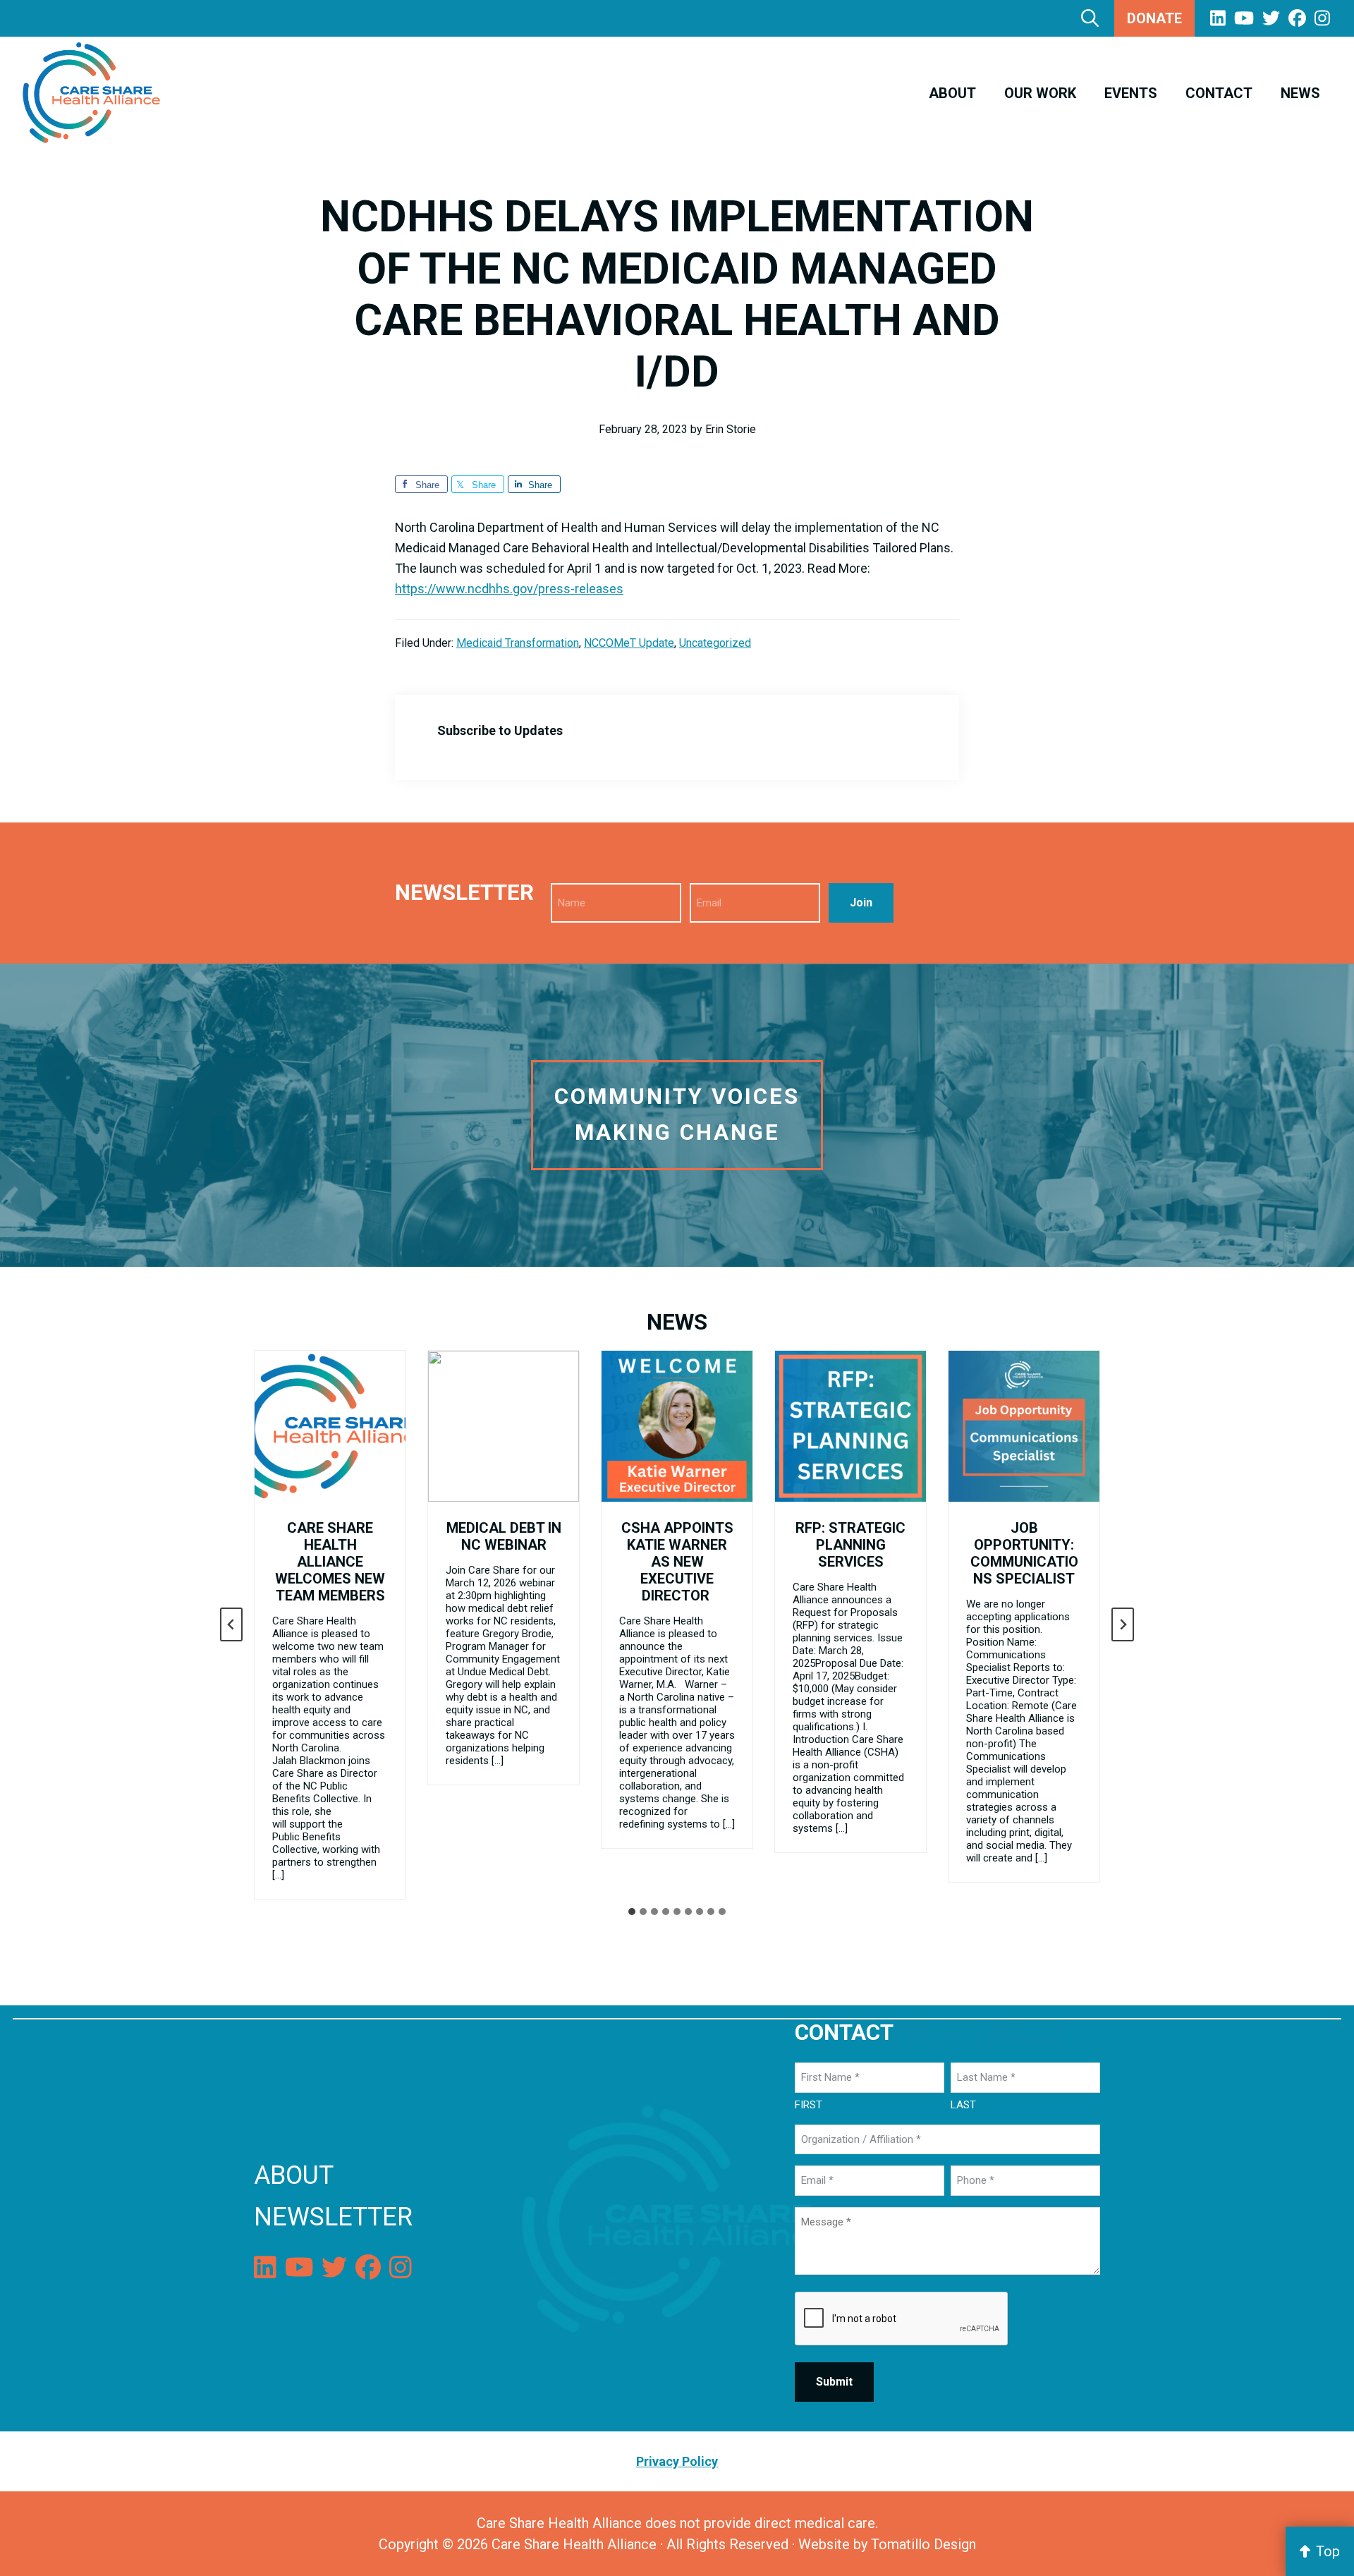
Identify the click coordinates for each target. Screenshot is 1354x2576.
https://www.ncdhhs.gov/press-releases (509, 589)
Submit (834, 2382)
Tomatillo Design (923, 2544)
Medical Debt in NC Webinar (504, 1536)
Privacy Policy (979, 2033)
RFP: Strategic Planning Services (850, 1545)
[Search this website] (1090, 18)
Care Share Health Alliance (574, 2544)
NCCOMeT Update (629, 643)
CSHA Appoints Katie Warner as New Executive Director (677, 1562)
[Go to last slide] (231, 1624)
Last (963, 2105)
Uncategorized (715, 643)
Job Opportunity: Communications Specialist (1024, 1553)
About (294, 2175)
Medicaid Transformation (518, 643)
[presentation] (330, 1426)
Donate (1154, 18)
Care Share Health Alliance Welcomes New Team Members (330, 1562)
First (809, 2105)
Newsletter (333, 2217)
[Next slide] (1123, 1624)
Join (861, 903)
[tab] (632, 1912)
